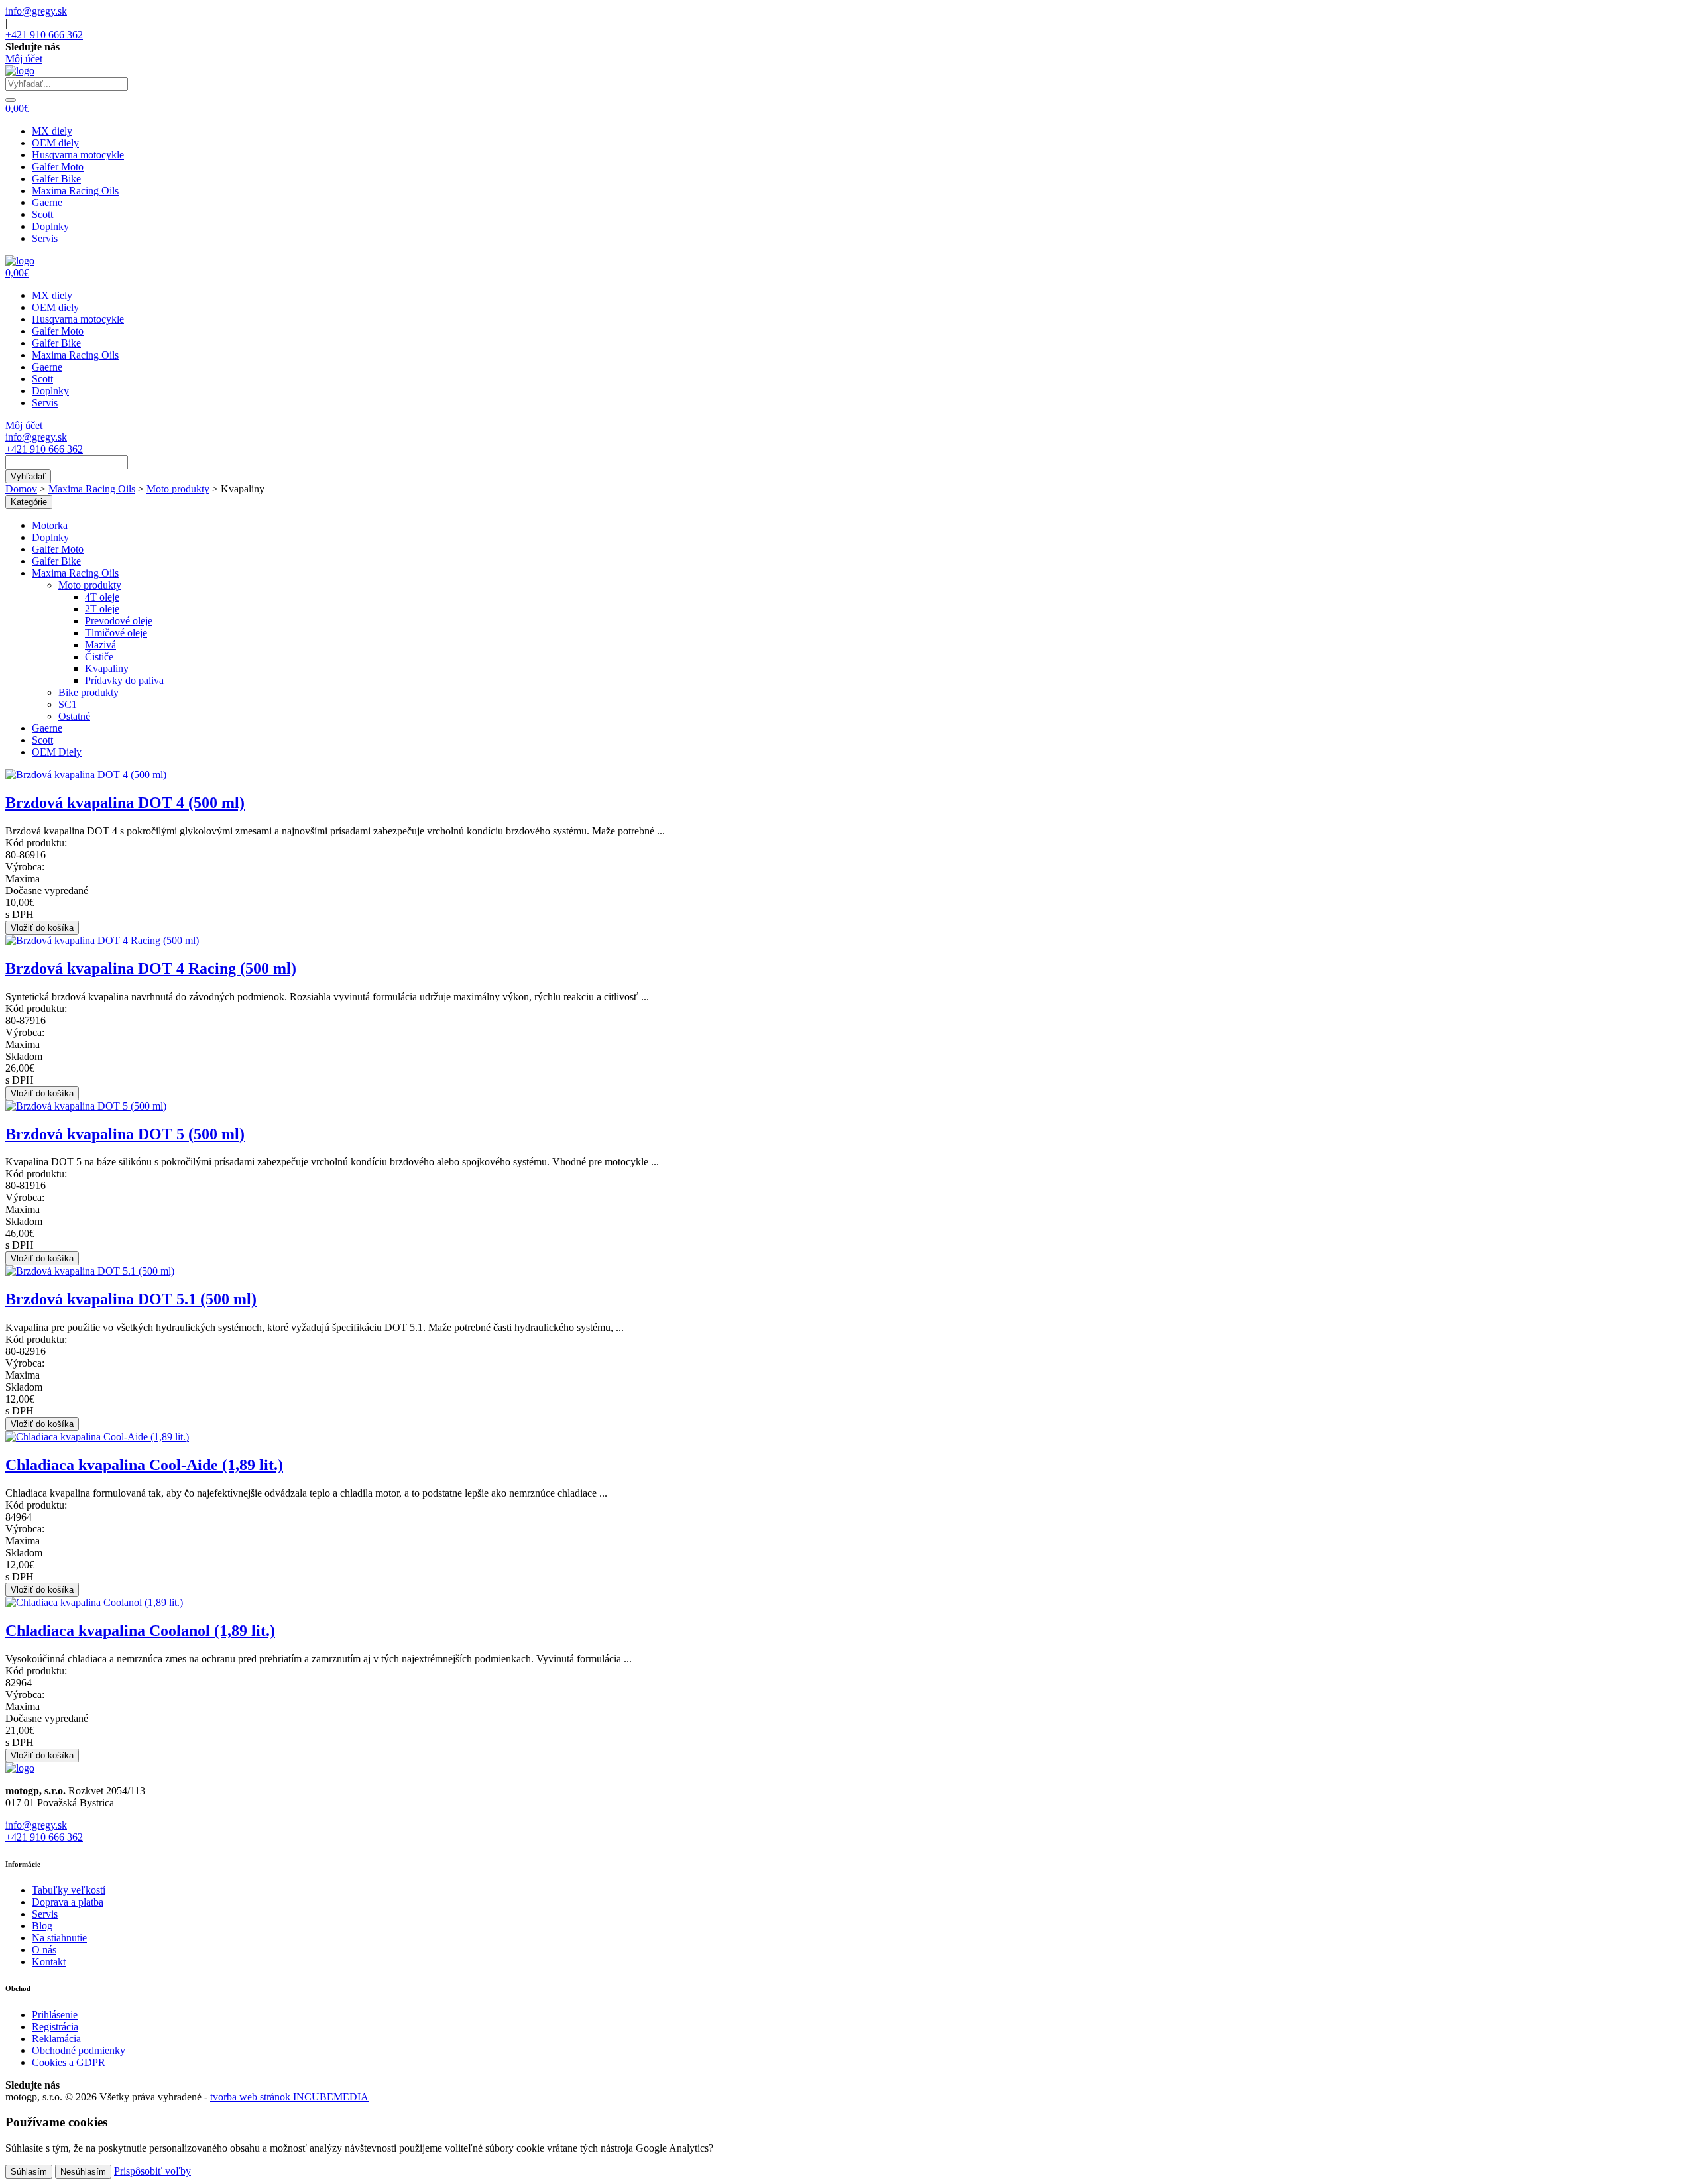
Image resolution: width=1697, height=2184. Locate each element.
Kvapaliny (107, 668)
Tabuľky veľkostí (69, 1890)
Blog (42, 1926)
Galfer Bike (56, 179)
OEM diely (55, 143)
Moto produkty (178, 489)
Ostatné (74, 716)
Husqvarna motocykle (78, 155)
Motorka (50, 525)
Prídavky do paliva (124, 680)
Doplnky (50, 226)
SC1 (68, 704)
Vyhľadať (28, 476)
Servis (45, 238)
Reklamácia (56, 2039)
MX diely (52, 131)
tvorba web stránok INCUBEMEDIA (289, 2097)
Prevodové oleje (119, 621)
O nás (44, 1950)
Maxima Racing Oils (75, 191)
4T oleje (102, 597)
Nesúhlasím (83, 2172)
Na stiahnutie (59, 1938)
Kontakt (49, 1962)
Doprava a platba (68, 1902)
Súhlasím (29, 2172)
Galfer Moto (58, 167)
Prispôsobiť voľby (152, 2171)
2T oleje (102, 609)
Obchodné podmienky (79, 2050)
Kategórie (29, 502)
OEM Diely (57, 752)
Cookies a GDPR (69, 2062)
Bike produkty (88, 692)
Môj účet (24, 59)
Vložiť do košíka (42, 928)
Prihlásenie (55, 2015)
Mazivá (100, 645)
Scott (42, 214)
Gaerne (47, 202)
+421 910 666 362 (44, 35)
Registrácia (55, 2027)
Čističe (99, 657)
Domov (21, 489)
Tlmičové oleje (116, 633)
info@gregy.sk (36, 11)
